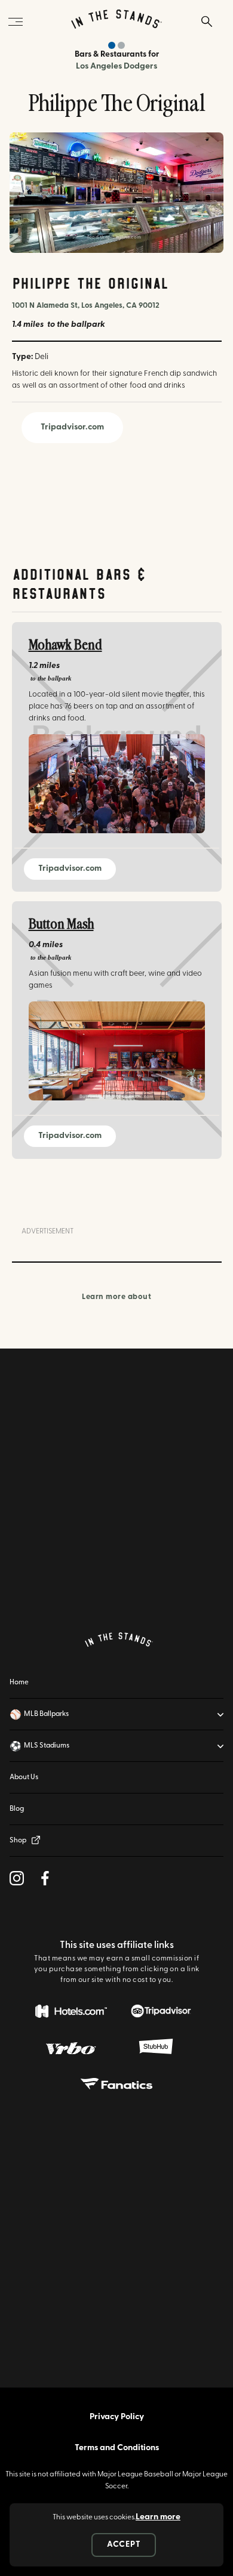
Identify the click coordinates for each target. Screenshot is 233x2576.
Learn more (158, 2517)
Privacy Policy (117, 2417)
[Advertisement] (116, 1490)
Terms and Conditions (117, 2448)
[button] (116, 1714)
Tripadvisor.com (72, 427)
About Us (24, 1777)
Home (19, 1683)
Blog (17, 1809)
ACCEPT (124, 2545)
